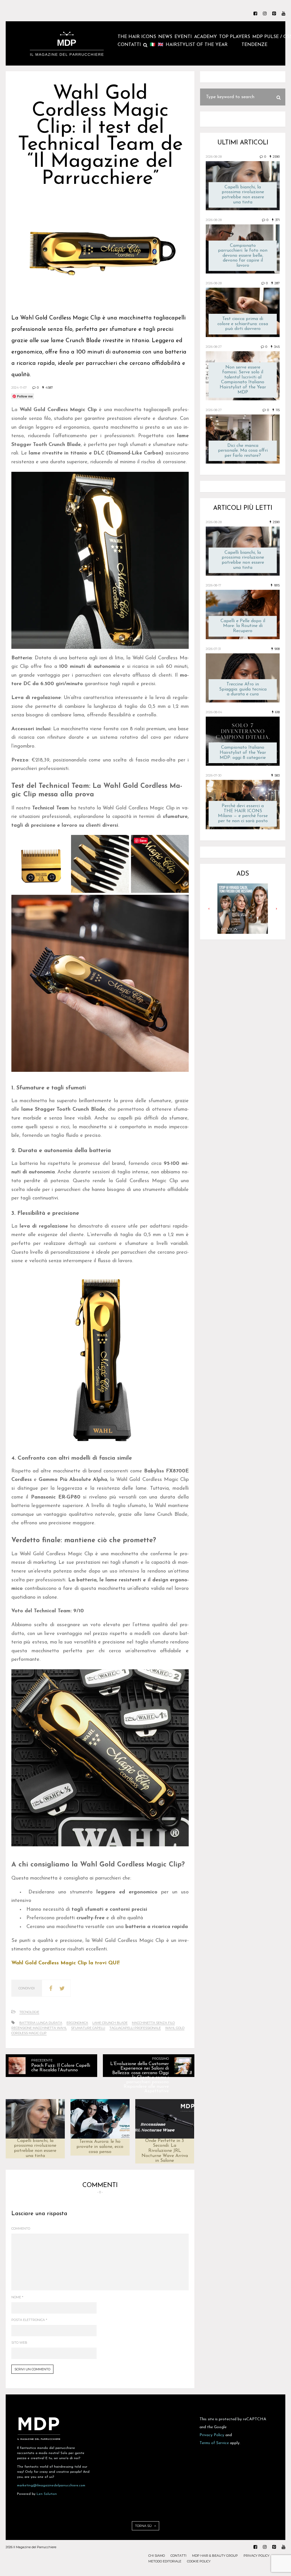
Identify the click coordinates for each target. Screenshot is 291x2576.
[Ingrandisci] (181, 479)
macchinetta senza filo (153, 2023)
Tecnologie (29, 2012)
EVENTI (183, 37)
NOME (17, 2297)
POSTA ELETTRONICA (29, 2320)
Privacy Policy (212, 2435)
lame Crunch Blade (110, 2023)
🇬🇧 (161, 45)
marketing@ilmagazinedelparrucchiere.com (51, 2485)
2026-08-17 (213, 585)
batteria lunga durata (41, 2023)
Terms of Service (214, 2443)
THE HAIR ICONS (137, 37)
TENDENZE (254, 45)
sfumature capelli (88, 2028)
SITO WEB (19, 2343)
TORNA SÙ (144, 2526)
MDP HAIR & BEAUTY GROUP (215, 2556)
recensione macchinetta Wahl (39, 2028)
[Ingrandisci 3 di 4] (181, 842)
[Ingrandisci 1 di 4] (62, 842)
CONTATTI (129, 45)
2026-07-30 (214, 775)
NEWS (165, 37)
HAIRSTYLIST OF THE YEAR (197, 45)
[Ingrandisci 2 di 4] (122, 842)
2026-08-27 (214, 347)
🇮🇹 (153, 45)
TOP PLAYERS (235, 37)
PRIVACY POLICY (256, 2556)
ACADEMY (205, 37)
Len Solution (47, 2494)
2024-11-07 (19, 388)
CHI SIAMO (157, 2556)
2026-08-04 (214, 712)
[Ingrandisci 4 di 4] (181, 902)
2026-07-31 (213, 649)
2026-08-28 (214, 157)
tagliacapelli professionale (135, 2028)
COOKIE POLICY (199, 2561)
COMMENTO (21, 2228)
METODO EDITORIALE (165, 2561)
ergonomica (77, 2023)
